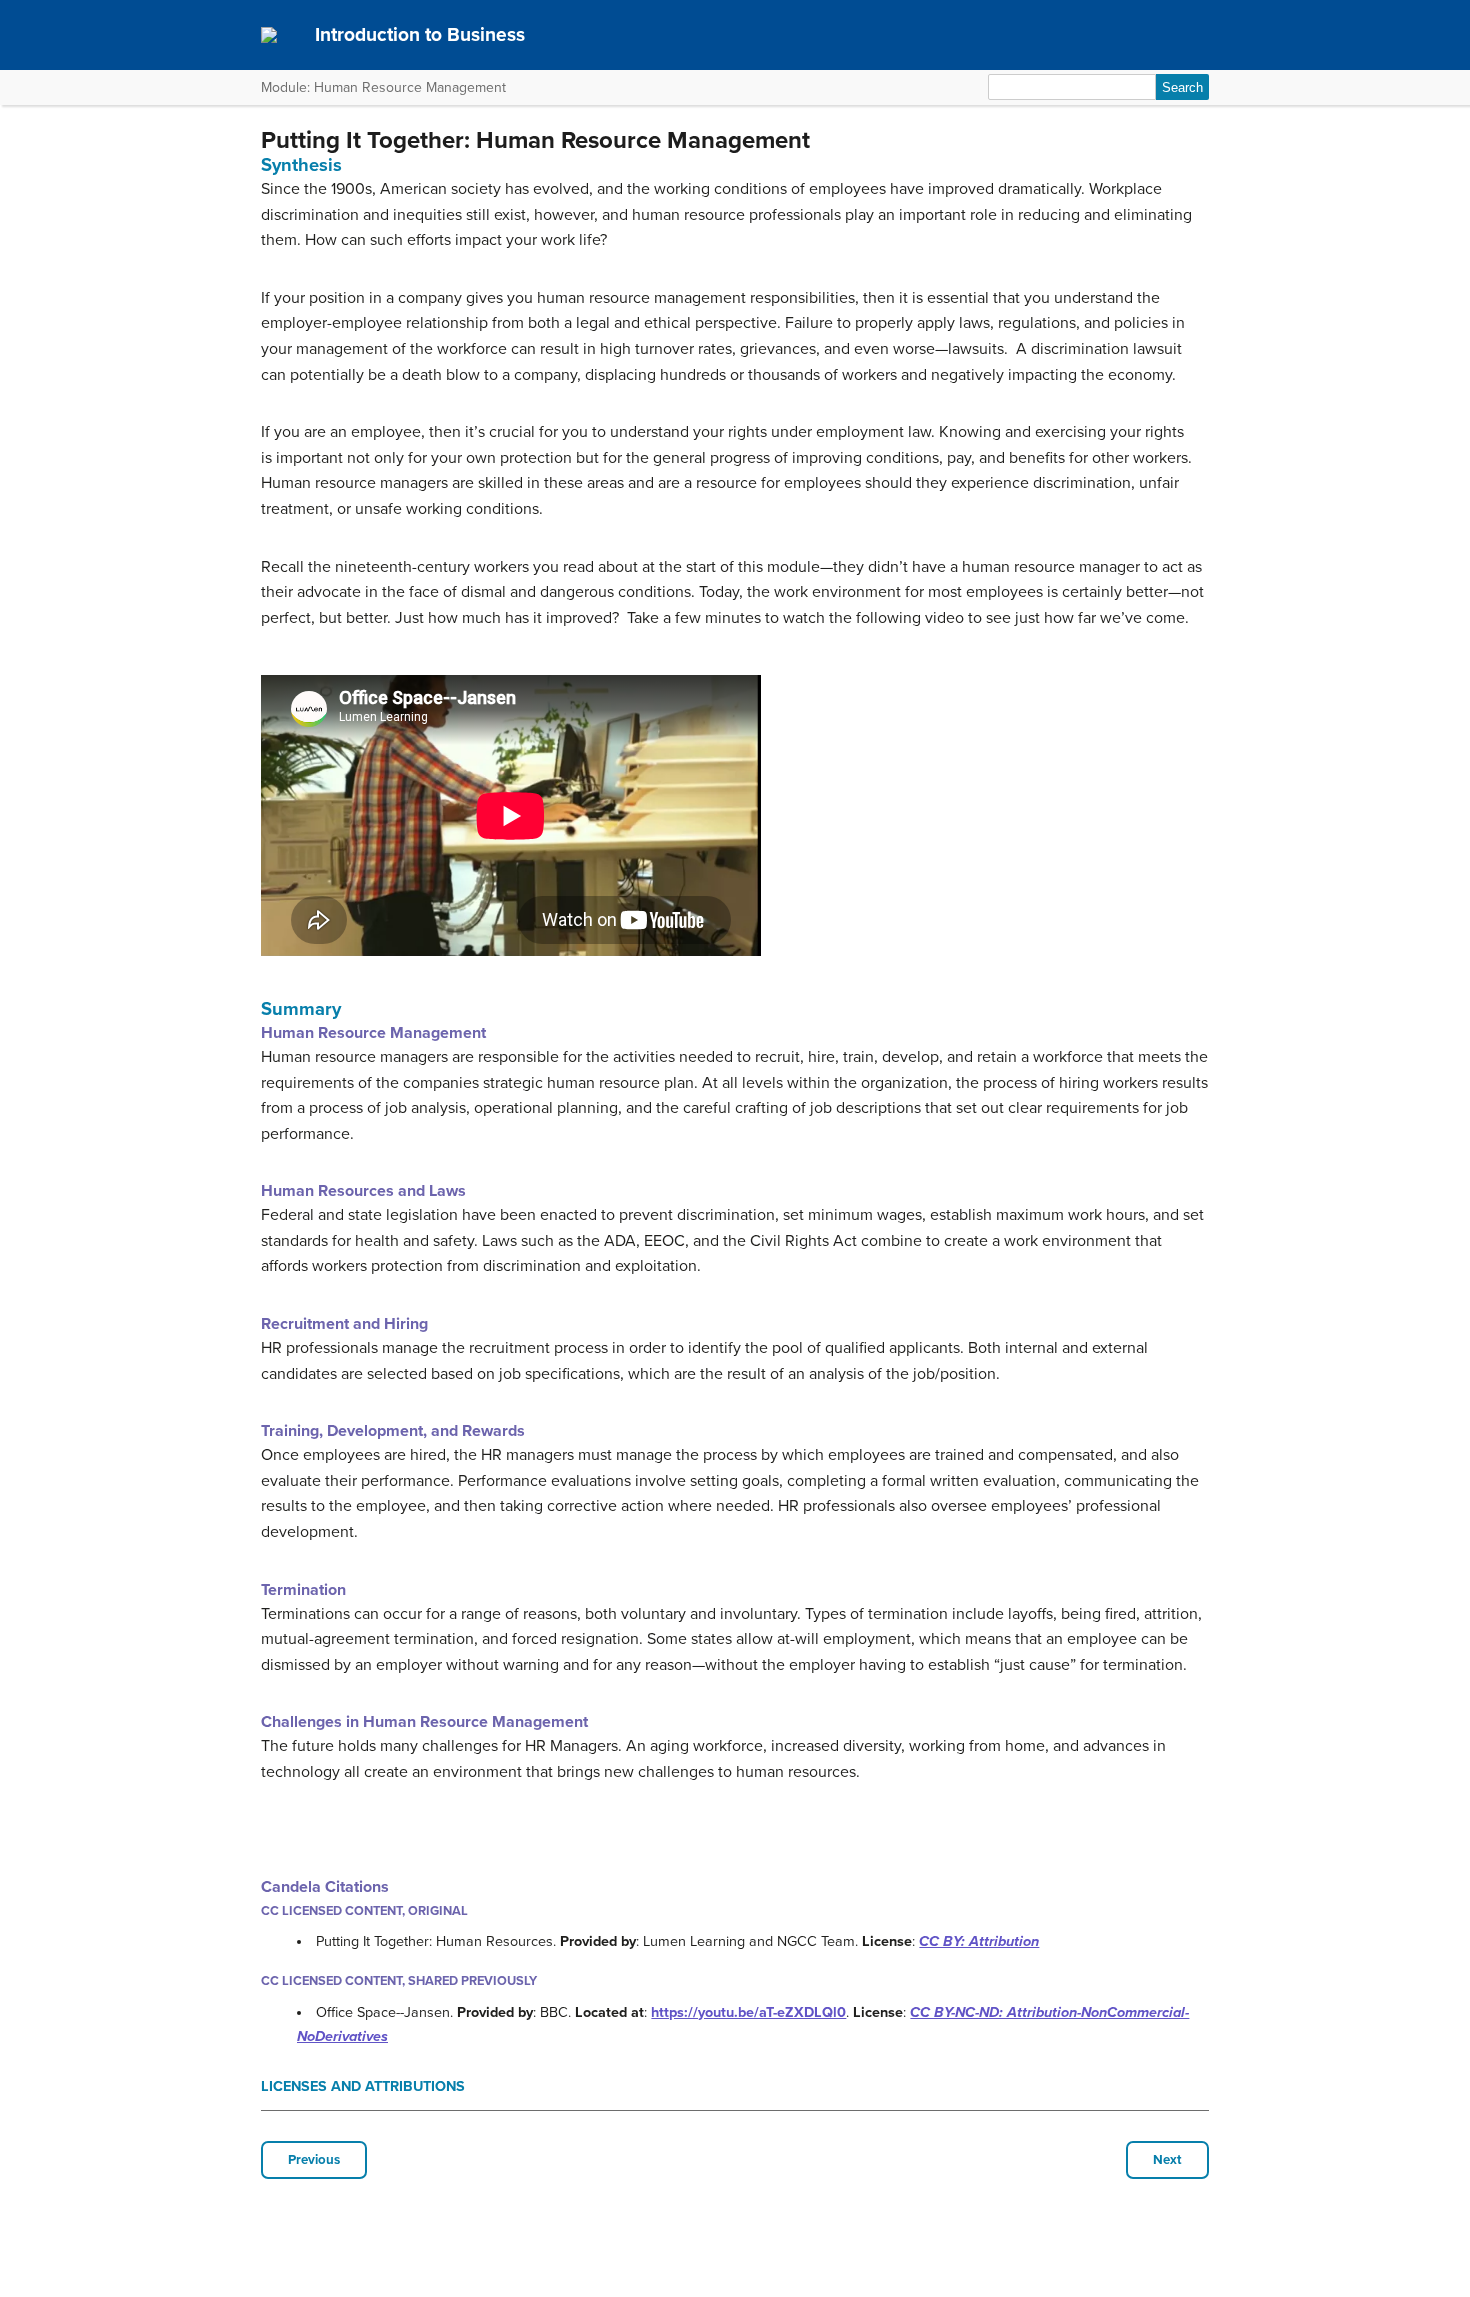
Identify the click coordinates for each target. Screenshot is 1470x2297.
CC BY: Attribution (979, 1941)
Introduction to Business (420, 34)
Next (1167, 2160)
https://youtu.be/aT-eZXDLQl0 (748, 2012)
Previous (314, 2160)
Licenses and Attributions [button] (363, 2086)
